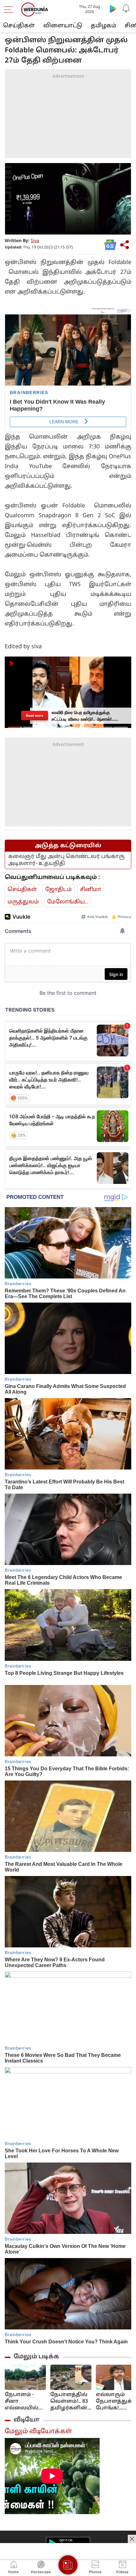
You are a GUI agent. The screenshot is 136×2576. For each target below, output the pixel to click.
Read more (35, 716)
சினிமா (91, 890)
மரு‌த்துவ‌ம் (23, 902)
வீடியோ (27, 2420)
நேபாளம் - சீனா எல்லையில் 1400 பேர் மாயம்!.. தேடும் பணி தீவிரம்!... (22, 2402)
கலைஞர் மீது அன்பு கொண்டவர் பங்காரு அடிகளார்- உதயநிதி (66, 860)
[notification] (126, 9)
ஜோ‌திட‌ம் (59, 890)
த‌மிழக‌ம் (103, 26)
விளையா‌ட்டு (63, 26)
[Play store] (113, 9)
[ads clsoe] (132, 2539)
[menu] (10, 10)
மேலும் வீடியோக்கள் (38, 2432)
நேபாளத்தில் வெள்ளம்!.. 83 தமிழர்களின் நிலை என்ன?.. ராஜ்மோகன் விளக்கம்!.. (69, 2402)
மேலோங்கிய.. (68, 902)
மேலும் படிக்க (36, 2357)
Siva (35, 241)
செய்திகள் (19, 26)
